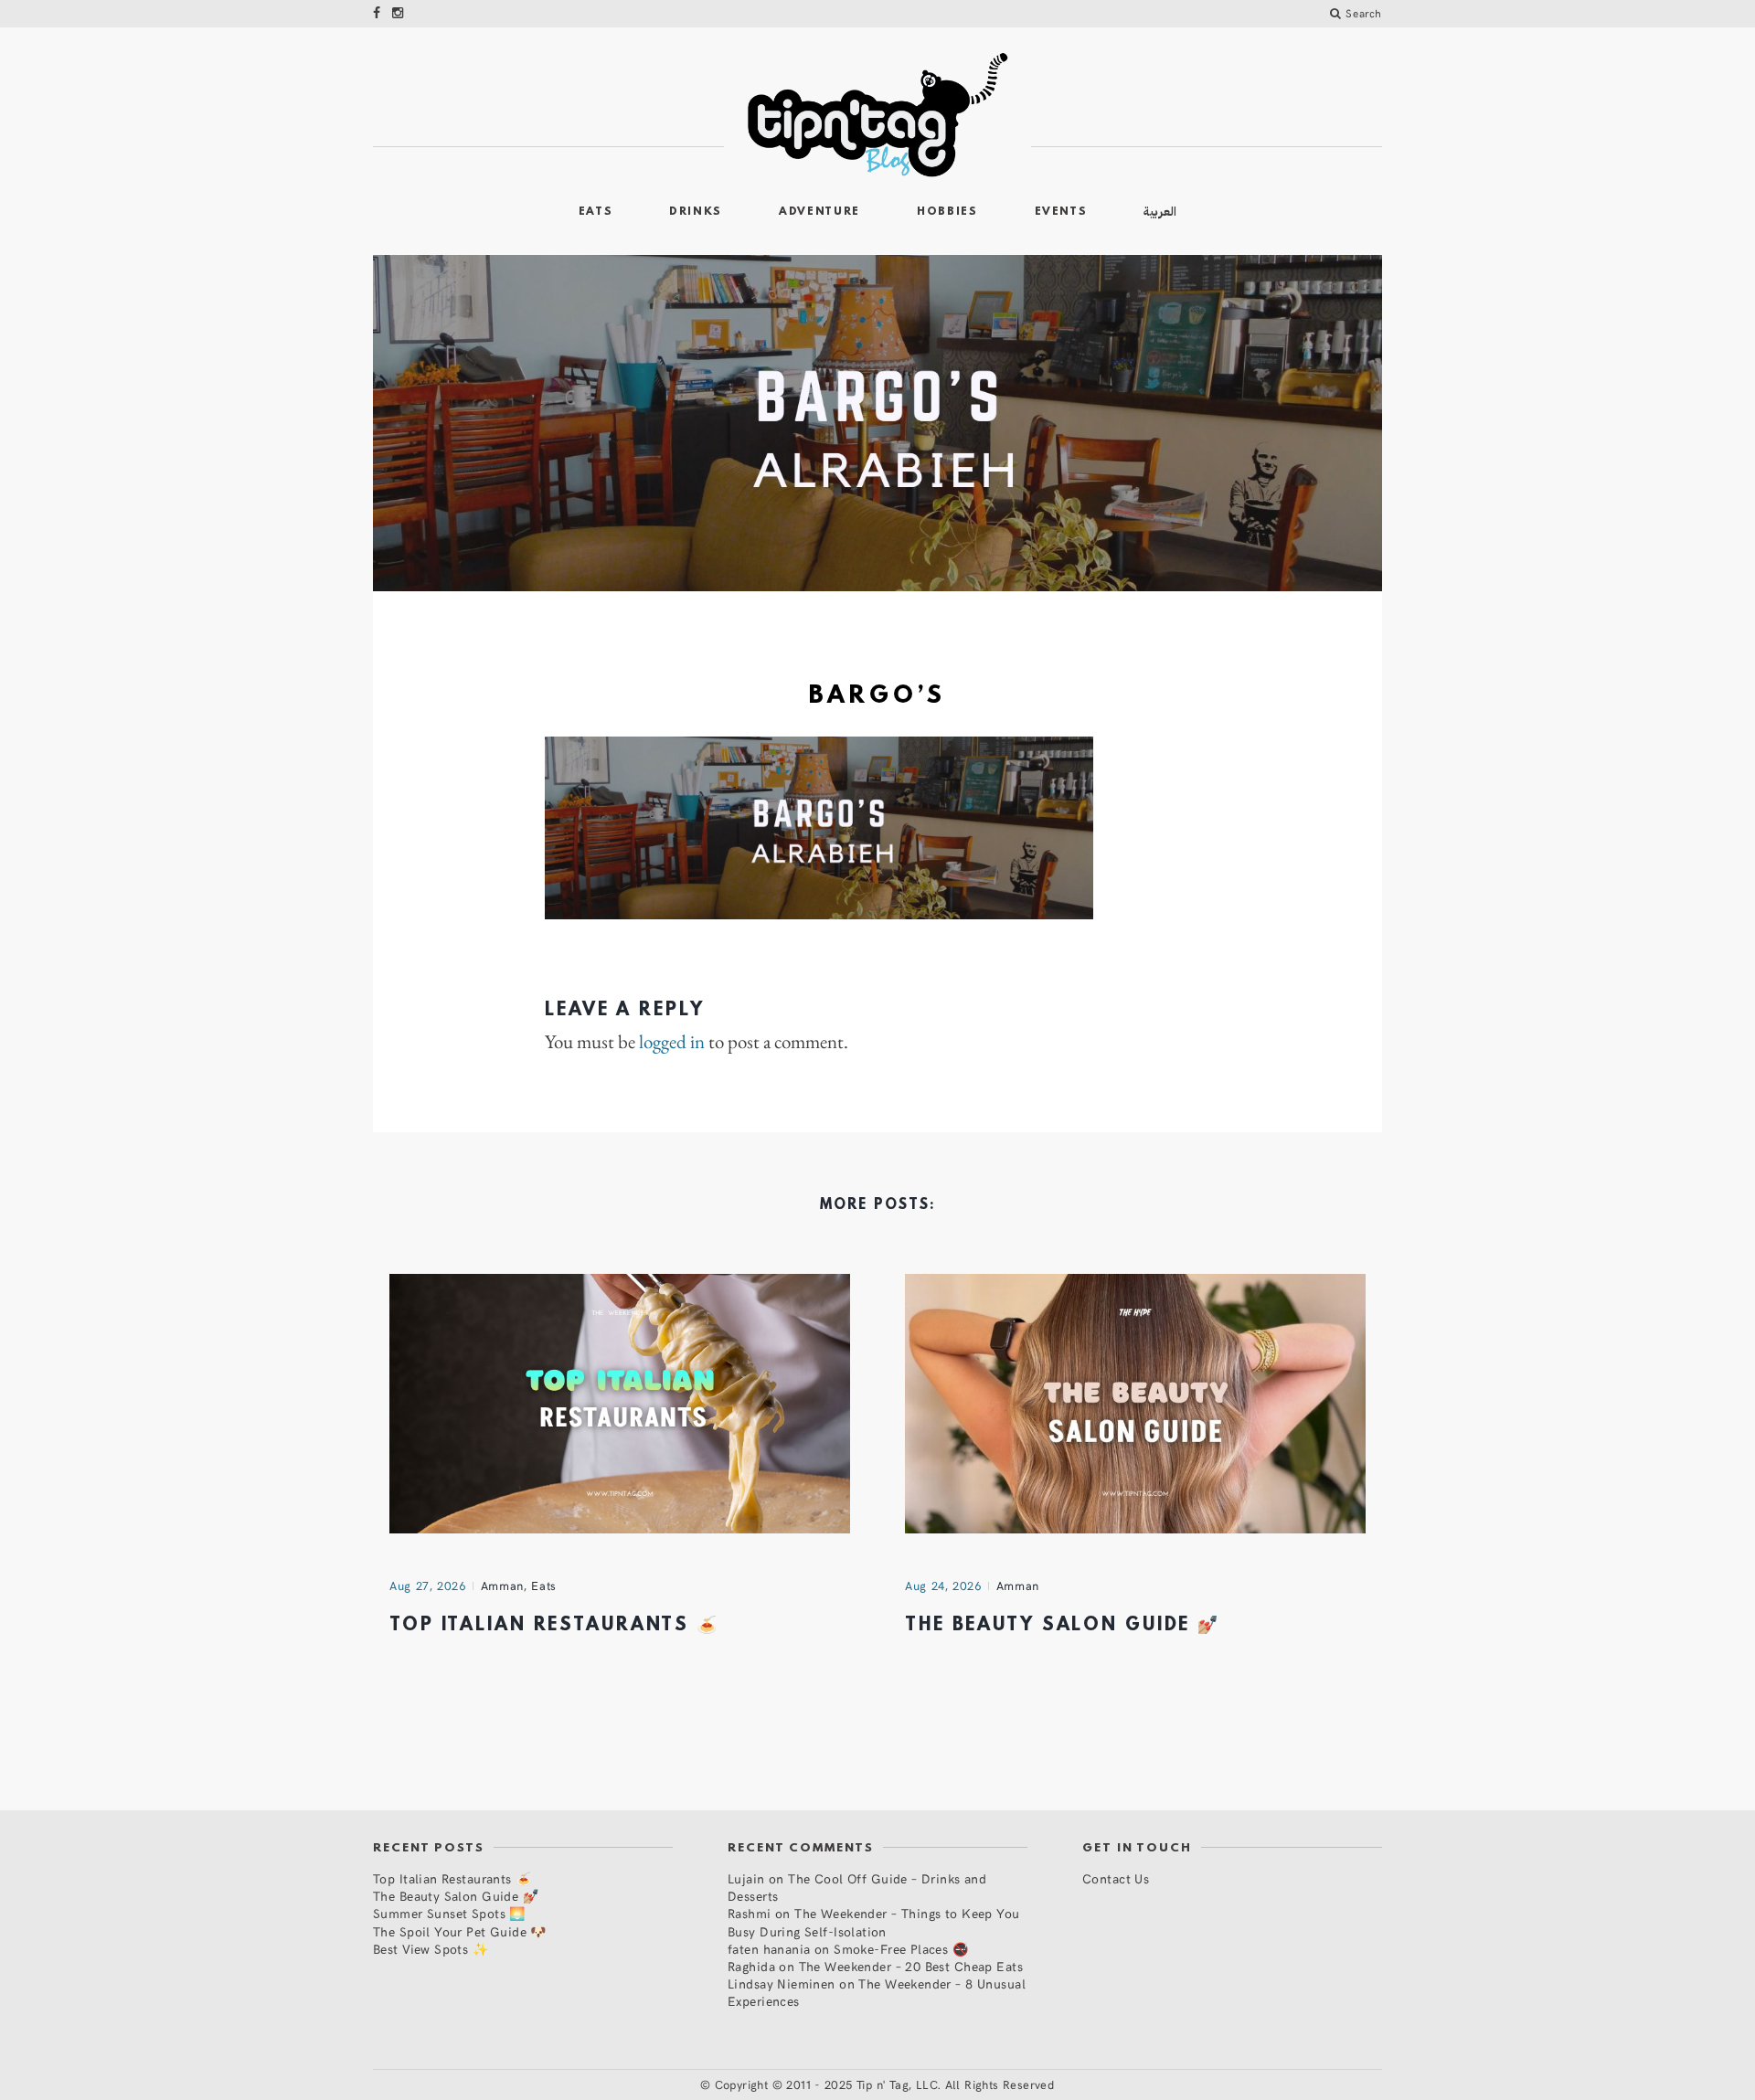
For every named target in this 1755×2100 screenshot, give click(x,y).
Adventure (819, 212)
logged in (672, 1042)
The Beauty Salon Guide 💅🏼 (1063, 1626)
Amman (502, 1586)
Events (1061, 212)
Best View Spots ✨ (431, 1949)
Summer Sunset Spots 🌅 (449, 1913)
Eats (596, 212)
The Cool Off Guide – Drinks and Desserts (857, 1887)
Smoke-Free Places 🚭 (901, 1949)
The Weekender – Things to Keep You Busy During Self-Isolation (874, 1922)
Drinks (696, 212)
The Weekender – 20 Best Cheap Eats (911, 1966)
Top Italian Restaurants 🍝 (554, 1626)
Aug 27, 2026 (428, 1586)
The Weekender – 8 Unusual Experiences (877, 1992)
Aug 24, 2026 (943, 1586)
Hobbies (947, 212)
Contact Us (1116, 1878)
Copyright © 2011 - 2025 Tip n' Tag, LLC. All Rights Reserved (885, 2084)
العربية (1160, 212)
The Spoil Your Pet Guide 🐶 (460, 1931)
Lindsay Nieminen (782, 1983)
